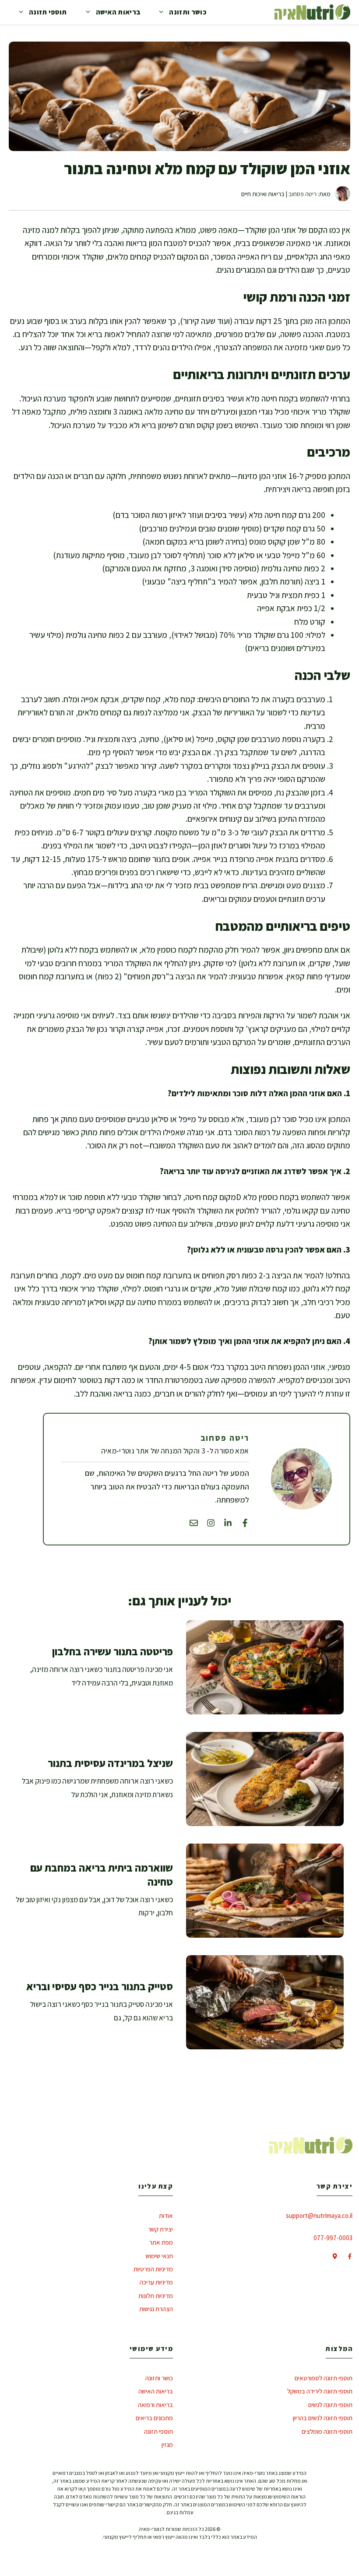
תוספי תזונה (48, 12)
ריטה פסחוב (303, 194)
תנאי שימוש (159, 2256)
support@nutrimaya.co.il (319, 2215)
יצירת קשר (160, 2229)
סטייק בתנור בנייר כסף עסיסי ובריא (100, 1986)
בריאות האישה (118, 12)
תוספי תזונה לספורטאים (324, 2378)
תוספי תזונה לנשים (330, 2405)
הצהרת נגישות (156, 2309)
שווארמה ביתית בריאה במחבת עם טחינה (102, 1874)
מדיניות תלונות (156, 2296)
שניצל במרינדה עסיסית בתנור (110, 1763)
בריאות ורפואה (155, 2405)
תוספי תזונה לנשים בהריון (323, 2418)
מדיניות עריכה (156, 2282)
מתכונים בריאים (154, 2418)
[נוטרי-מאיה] (312, 12)
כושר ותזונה (188, 12)
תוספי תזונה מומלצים (327, 2431)
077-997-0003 (333, 2238)
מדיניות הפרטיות (153, 2269)
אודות (166, 2215)
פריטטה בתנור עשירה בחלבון (113, 1651)
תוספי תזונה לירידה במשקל (320, 2391)
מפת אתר (161, 2242)
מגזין (167, 2444)
